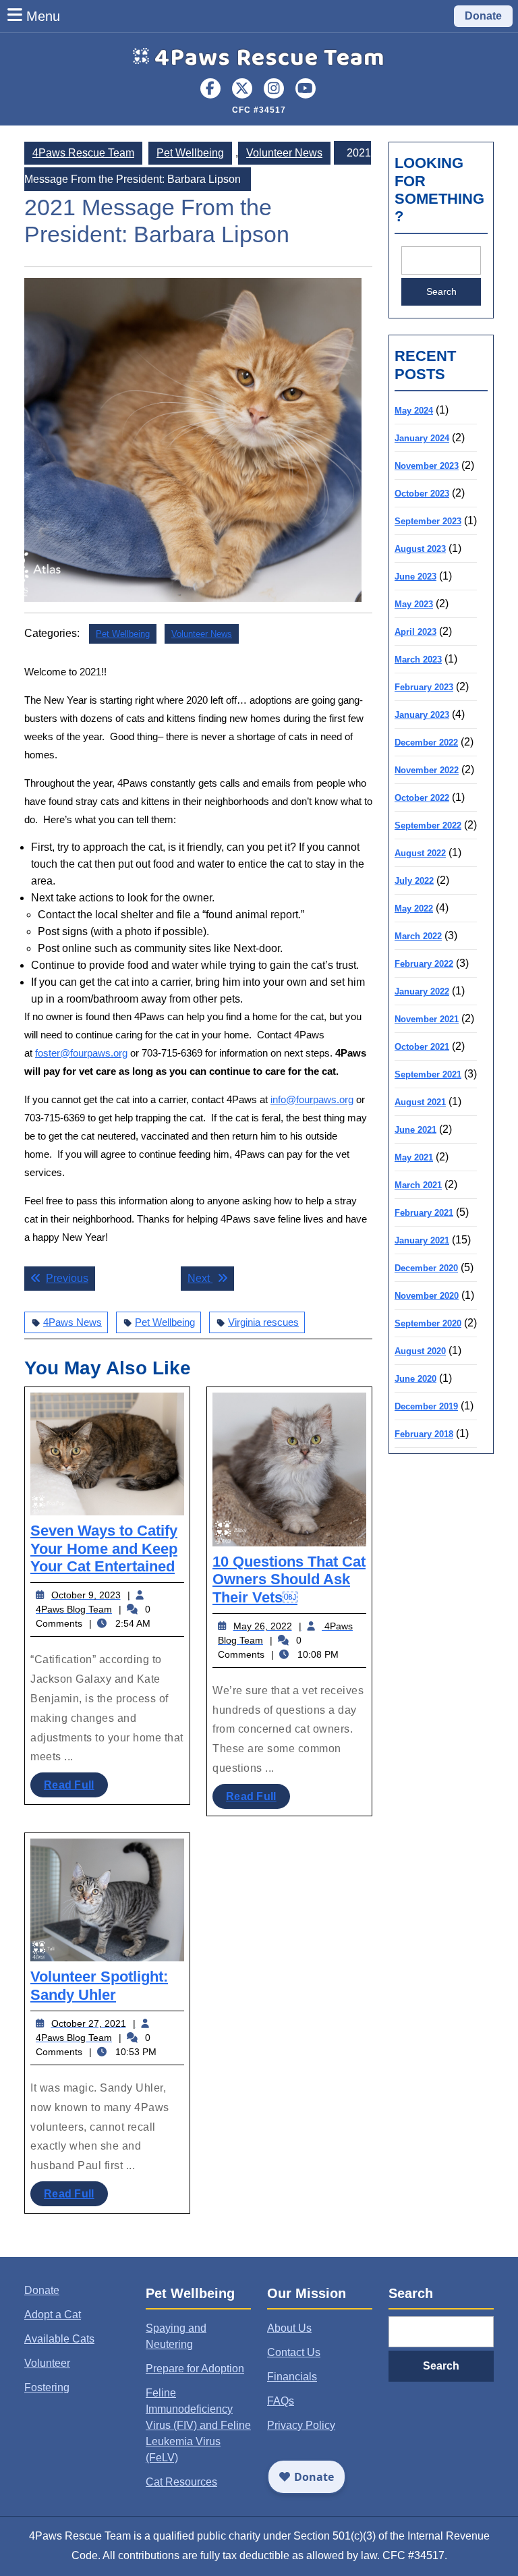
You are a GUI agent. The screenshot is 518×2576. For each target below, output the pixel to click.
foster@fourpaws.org (81, 1053)
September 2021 (428, 1074)
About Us (289, 2328)
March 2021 (418, 1185)
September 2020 (428, 1323)
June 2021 (415, 1130)
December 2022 (426, 743)
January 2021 (422, 1240)
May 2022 (414, 908)
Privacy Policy (301, 2425)
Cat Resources (181, 2482)
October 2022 (422, 798)
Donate (483, 16)
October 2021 (422, 1047)
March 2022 (418, 936)
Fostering (47, 2387)
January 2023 (422, 715)
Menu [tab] (43, 16)
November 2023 (427, 466)
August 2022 (420, 853)
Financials (292, 2377)
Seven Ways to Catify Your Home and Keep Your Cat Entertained (104, 1548)
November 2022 (427, 770)
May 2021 (414, 1157)
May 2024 (414, 411)
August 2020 (420, 1351)
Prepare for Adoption (195, 2369)
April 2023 (415, 632)
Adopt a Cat (53, 2315)
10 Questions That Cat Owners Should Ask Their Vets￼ (289, 1579)
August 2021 (420, 1102)
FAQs (281, 2401)
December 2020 (426, 1268)
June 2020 (415, 1379)
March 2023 (418, 660)
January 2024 (422, 438)
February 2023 (424, 687)
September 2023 (428, 521)
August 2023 (420, 549)
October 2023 (422, 494)
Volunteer (47, 2363)
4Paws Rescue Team (270, 58)
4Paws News (73, 1322)
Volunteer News (284, 153)
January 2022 (422, 991)
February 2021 (424, 1213)
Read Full (76, 1788)
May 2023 (414, 604)
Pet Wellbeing (190, 153)
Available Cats (59, 2339)
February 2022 (424, 964)
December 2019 (426, 1406)
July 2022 (414, 881)
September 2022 (428, 825)
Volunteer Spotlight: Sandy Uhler (99, 1985)
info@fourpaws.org (312, 1099)
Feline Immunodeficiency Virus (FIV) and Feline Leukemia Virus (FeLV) (198, 2425)
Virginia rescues (263, 1322)
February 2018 (424, 1434)
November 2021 (427, 1019)
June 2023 (415, 577)
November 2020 (427, 1296)
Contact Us (294, 2352)
